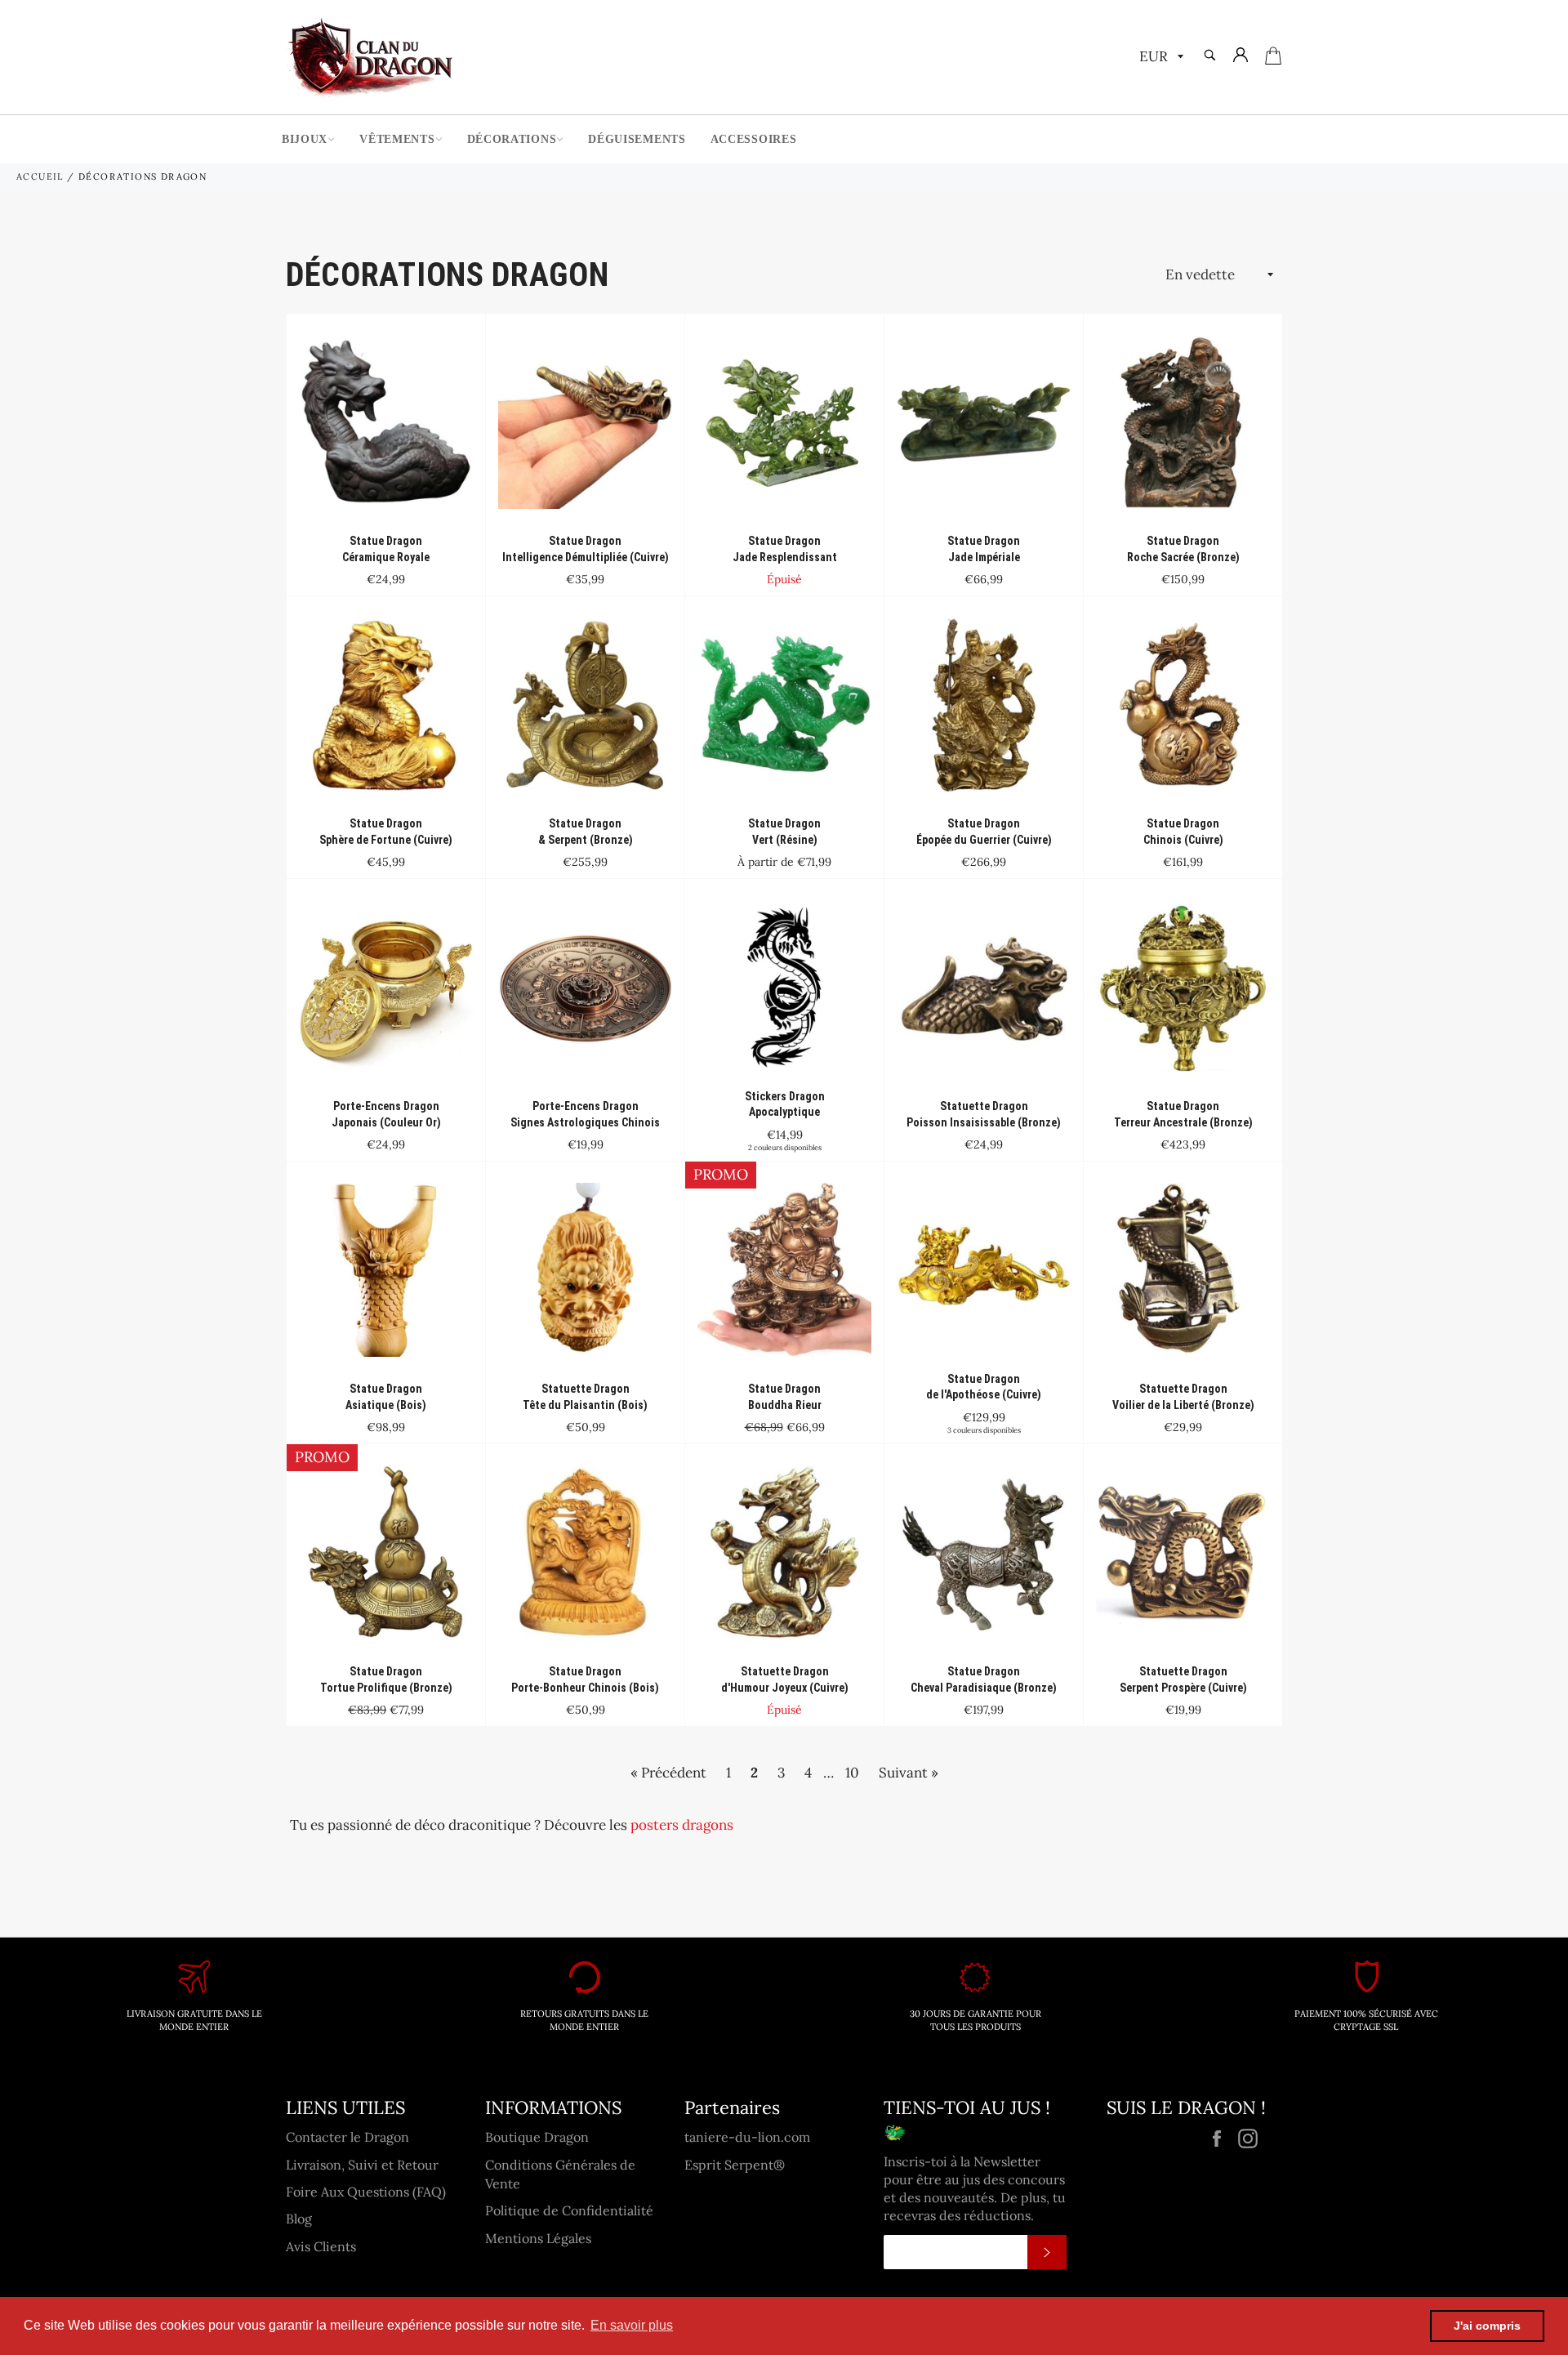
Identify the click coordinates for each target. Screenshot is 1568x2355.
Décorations (512, 139)
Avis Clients (321, 2246)
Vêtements (397, 139)
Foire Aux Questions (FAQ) (366, 2192)
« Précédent (668, 1773)
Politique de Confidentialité (569, 2210)
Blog (299, 2219)
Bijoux (305, 139)
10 (852, 1773)
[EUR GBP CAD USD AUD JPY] (1160, 58)
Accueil (40, 176)
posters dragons (682, 1825)
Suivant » (909, 1773)
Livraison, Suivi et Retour (362, 2165)
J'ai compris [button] (1487, 2326)
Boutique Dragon (537, 2137)
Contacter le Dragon (347, 2137)
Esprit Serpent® (735, 2165)
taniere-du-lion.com (747, 2137)
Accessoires (754, 139)
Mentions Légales (538, 2238)
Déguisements (637, 139)
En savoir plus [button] (632, 2325)
